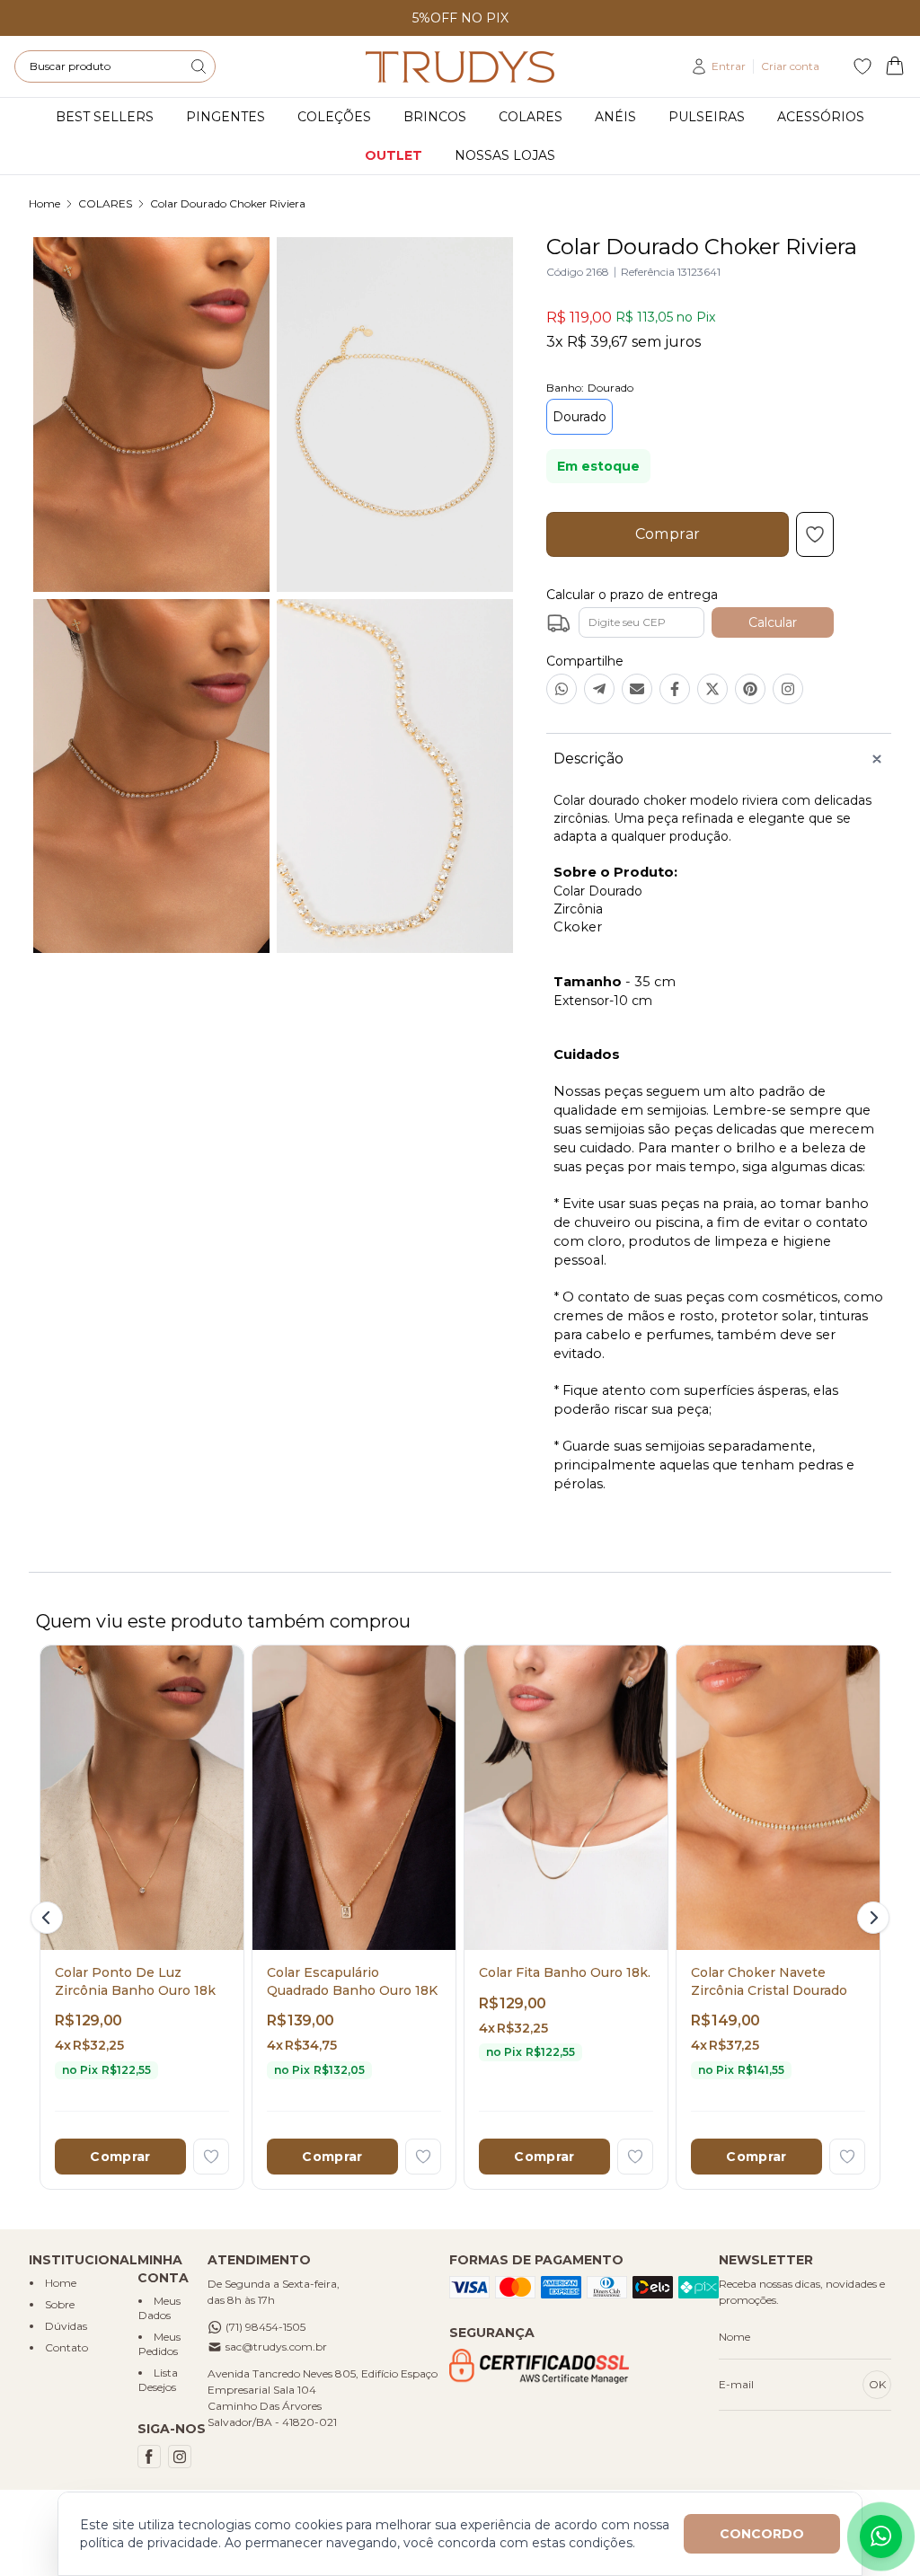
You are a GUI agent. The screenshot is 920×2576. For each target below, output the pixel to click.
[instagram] (180, 2457)
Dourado (579, 417)
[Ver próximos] (871, 1918)
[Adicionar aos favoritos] (211, 2157)
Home (44, 203)
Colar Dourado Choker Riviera (228, 203)
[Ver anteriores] (49, 1918)
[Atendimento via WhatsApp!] (881, 2536)
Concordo (762, 2534)
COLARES (105, 203)
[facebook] (149, 2457)
